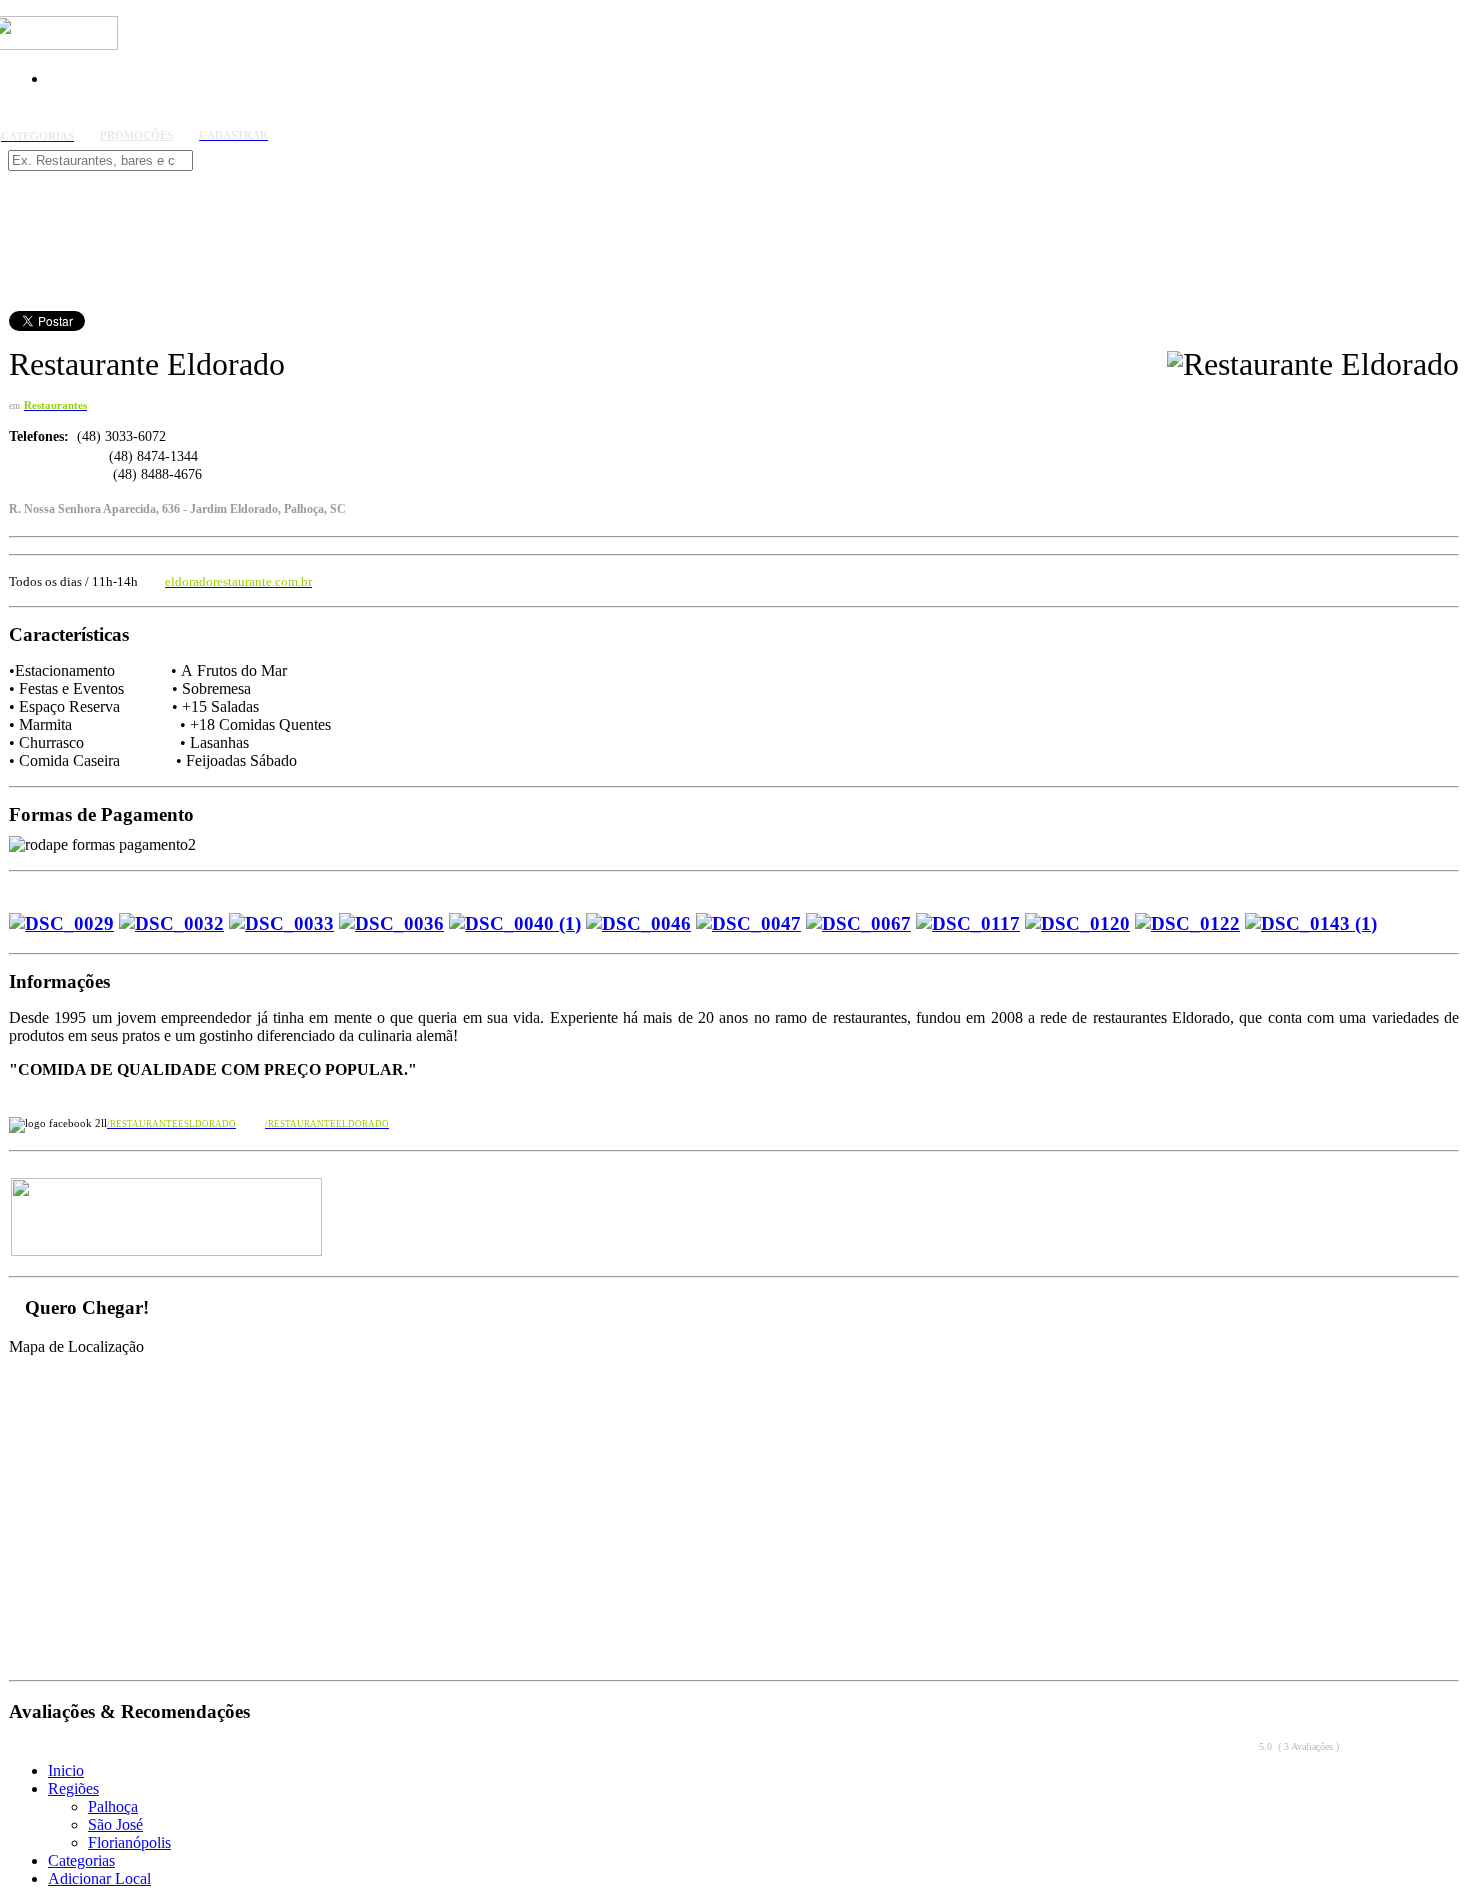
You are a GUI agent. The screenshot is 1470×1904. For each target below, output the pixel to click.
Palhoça (113, 1806)
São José (115, 1824)
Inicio (66, 1770)
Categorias (81, 1860)
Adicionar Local (99, 1878)
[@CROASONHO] (165, 1252)
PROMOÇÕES (136, 135)
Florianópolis (129, 1842)
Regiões (73, 1788)
